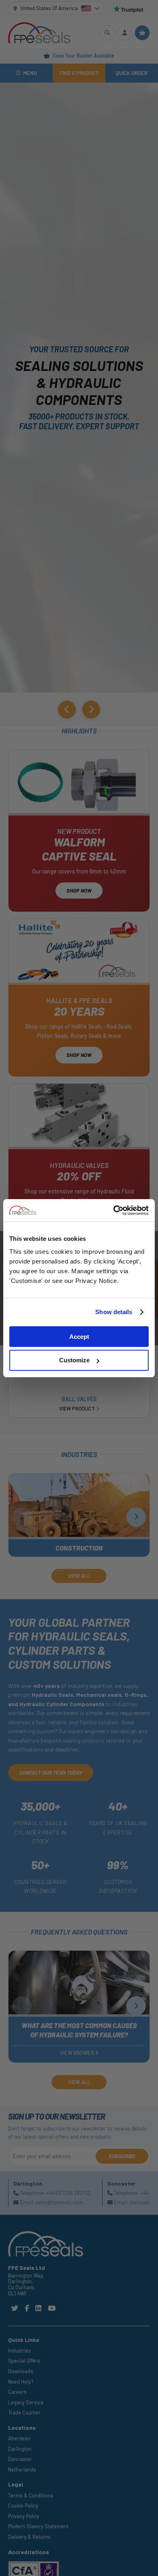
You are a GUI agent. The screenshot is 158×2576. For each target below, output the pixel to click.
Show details (114, 1312)
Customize (74, 1360)
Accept (79, 1337)
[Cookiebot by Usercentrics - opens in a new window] (114, 1210)
